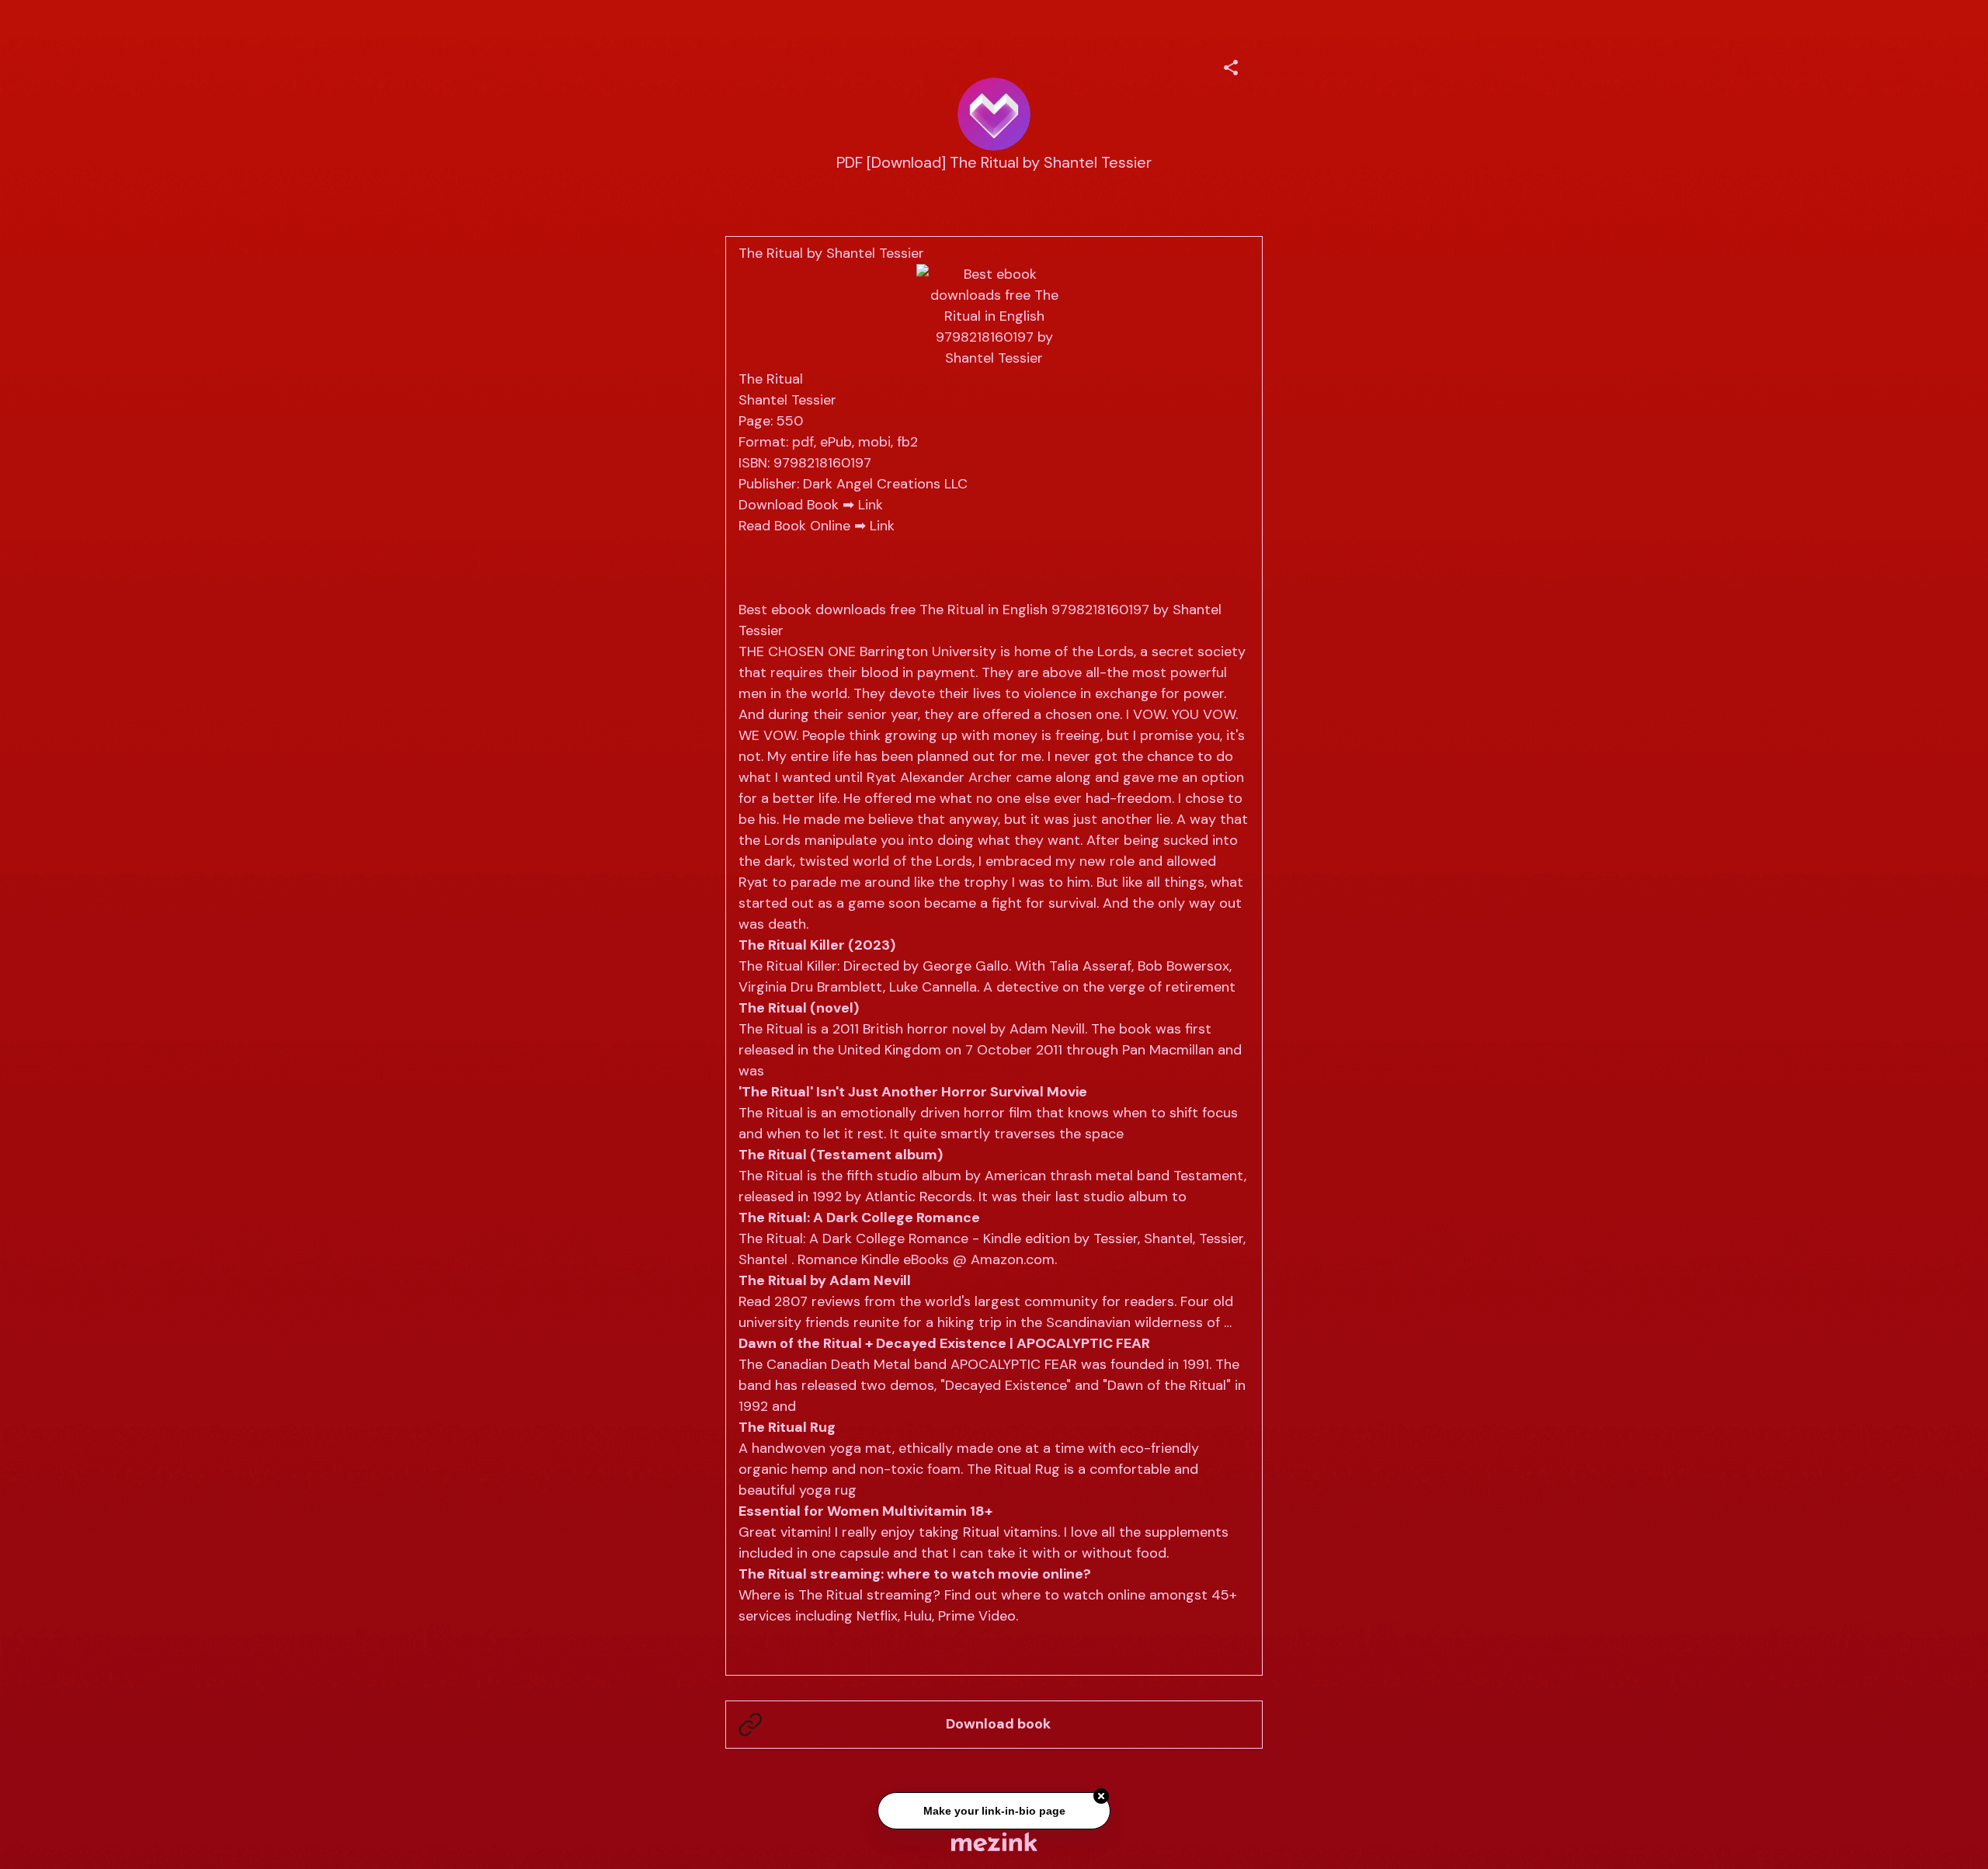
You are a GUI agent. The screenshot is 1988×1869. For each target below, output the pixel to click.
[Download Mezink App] (994, 1841)
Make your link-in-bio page (994, 1812)
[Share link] (1231, 65)
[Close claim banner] (1101, 1797)
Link (871, 505)
